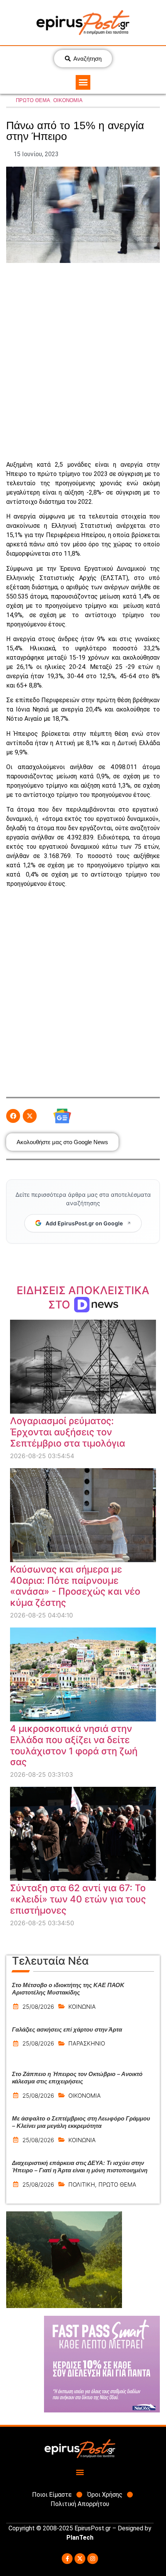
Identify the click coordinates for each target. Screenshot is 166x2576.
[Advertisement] (83, 362)
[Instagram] (93, 2559)
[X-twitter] (80, 2559)
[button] (83, 82)
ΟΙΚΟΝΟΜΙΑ (68, 100)
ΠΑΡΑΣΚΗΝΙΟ (87, 2043)
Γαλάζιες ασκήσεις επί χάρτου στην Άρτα (67, 2029)
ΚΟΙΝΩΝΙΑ (82, 2007)
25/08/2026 (38, 2007)
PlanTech (80, 2538)
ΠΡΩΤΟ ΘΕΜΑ (33, 100)
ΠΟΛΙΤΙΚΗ (82, 2184)
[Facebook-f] (67, 2559)
